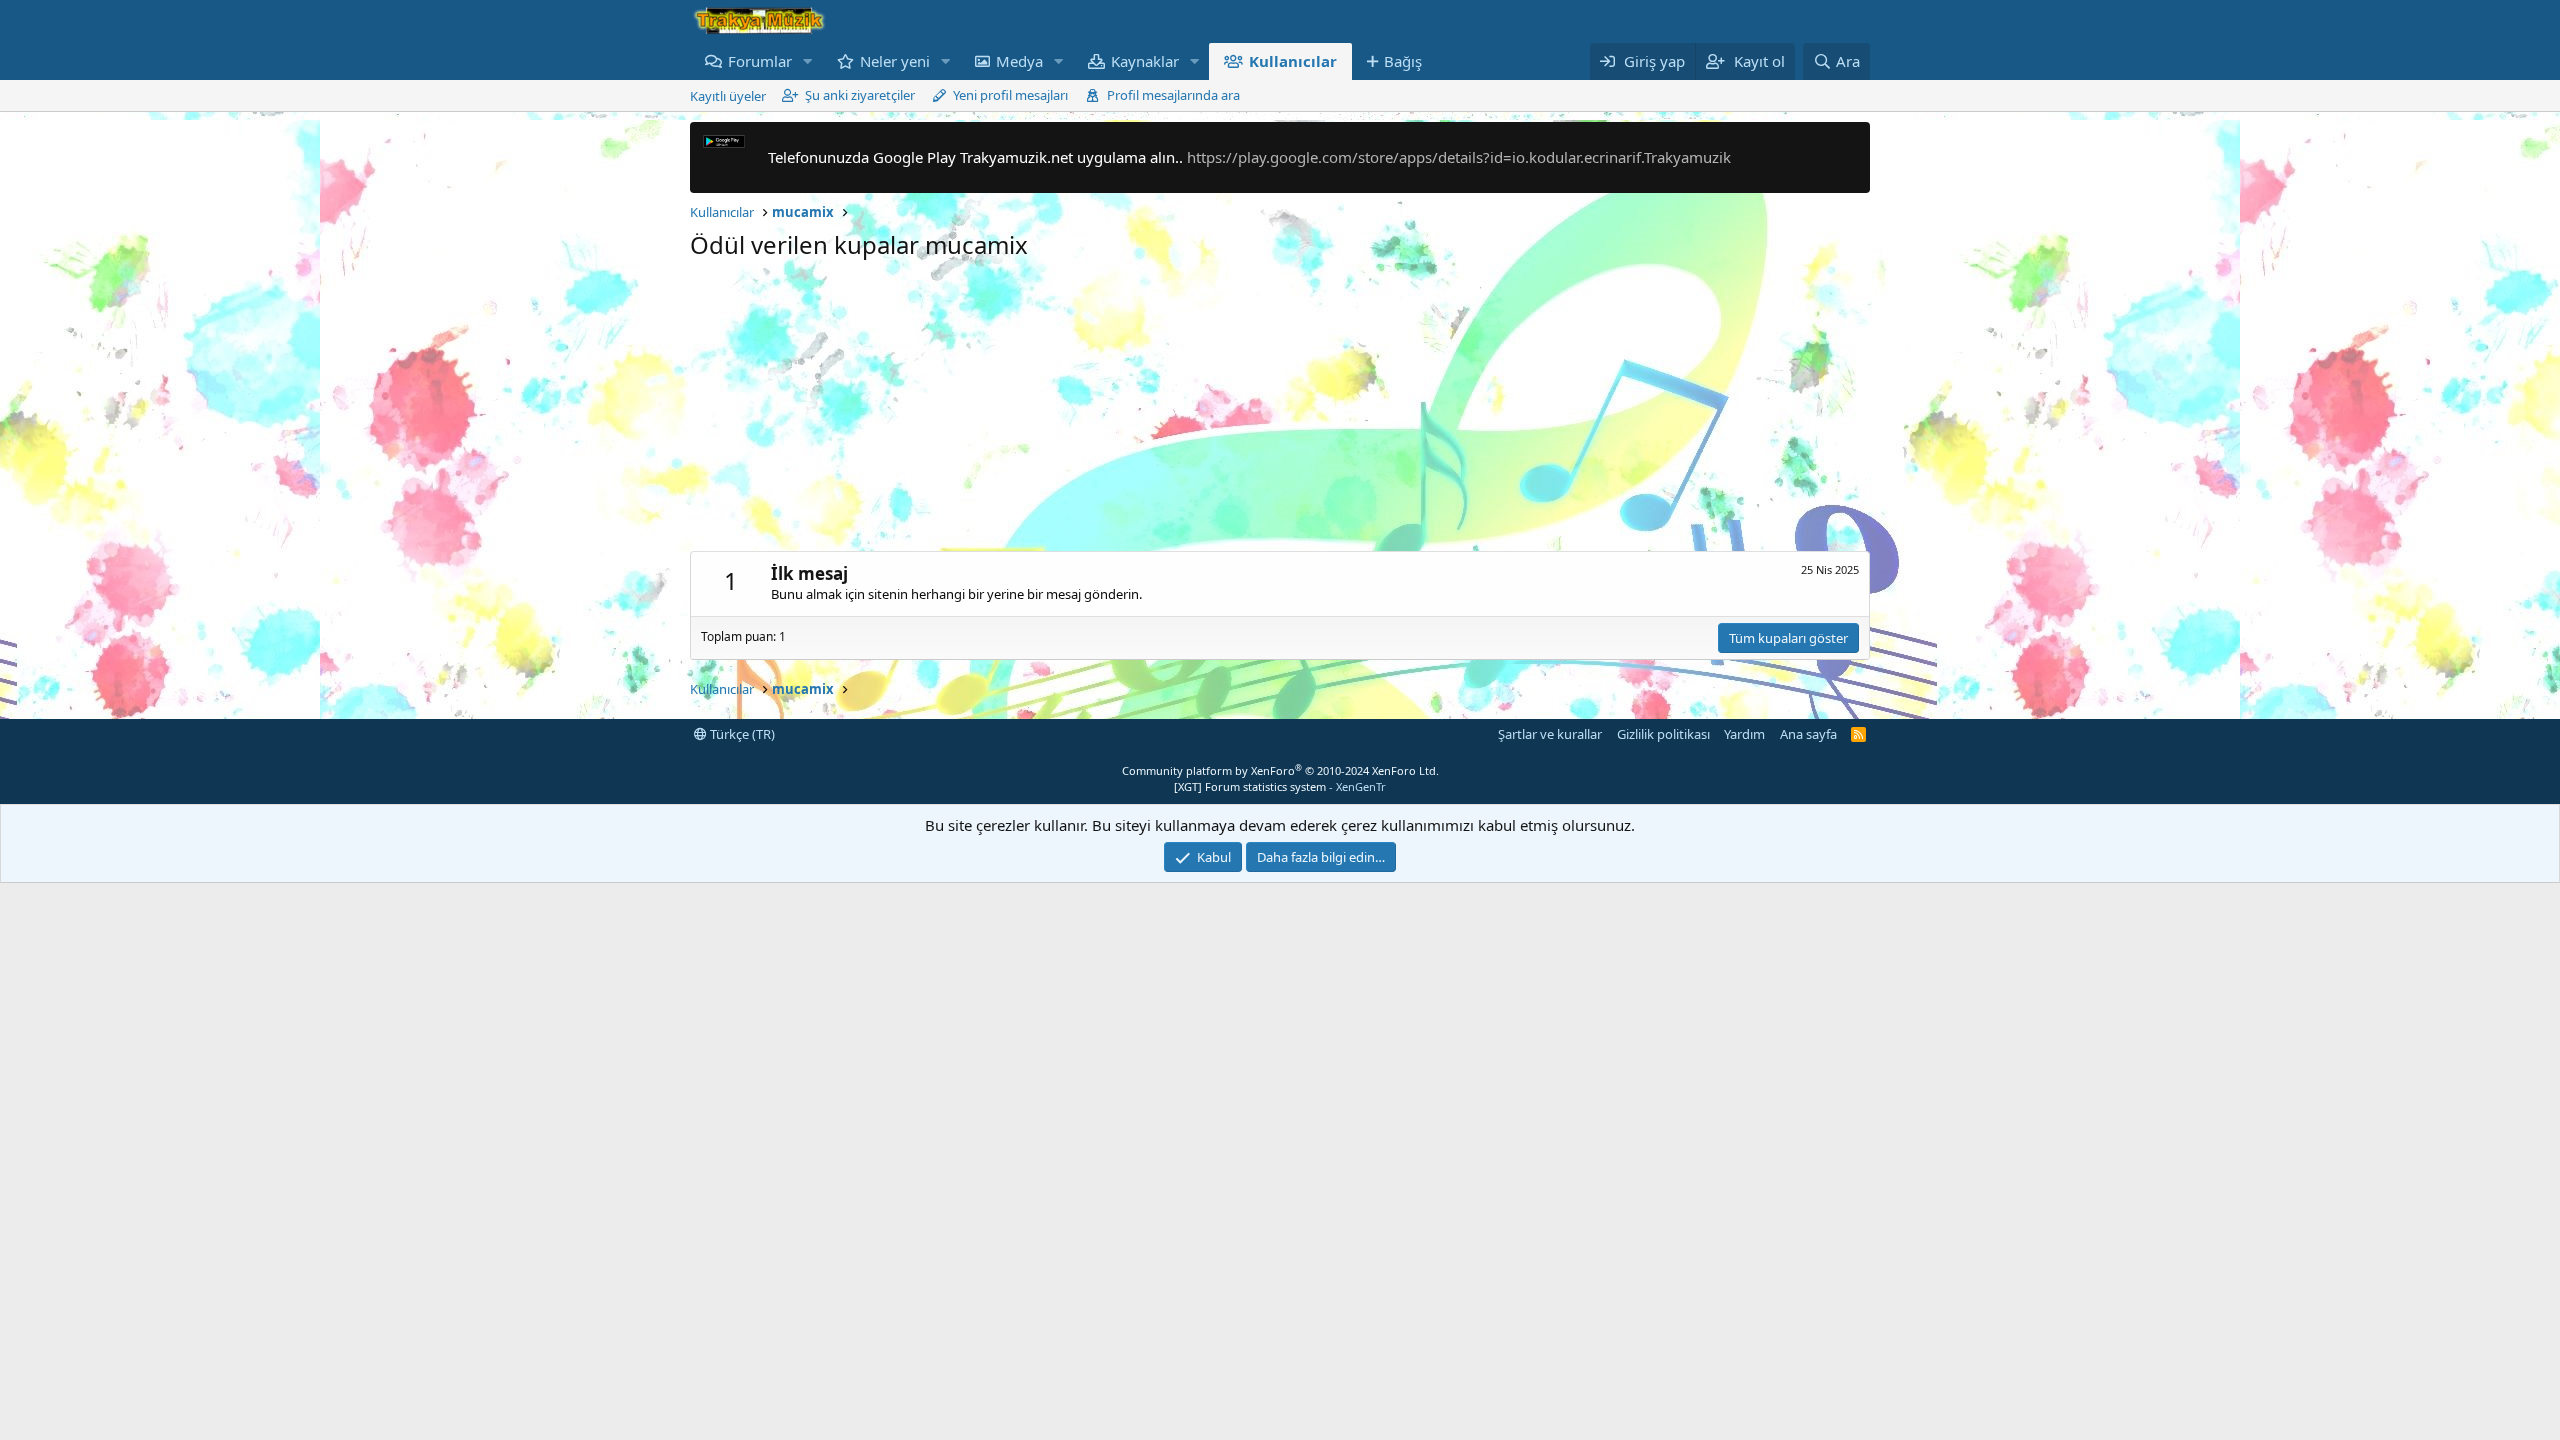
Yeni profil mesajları (1010, 95)
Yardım (1744, 734)
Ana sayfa (1808, 734)
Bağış (1403, 61)
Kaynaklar (1145, 61)
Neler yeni (895, 61)
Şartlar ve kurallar (1550, 734)
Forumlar (760, 61)
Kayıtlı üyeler (728, 96)
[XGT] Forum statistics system (1280, 786)
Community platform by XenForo (1280, 770)
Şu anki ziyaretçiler (860, 95)
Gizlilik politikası (1663, 734)
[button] (808, 61)
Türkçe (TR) (741, 734)
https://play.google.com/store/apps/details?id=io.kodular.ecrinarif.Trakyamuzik (1459, 157)
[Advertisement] (1280, 411)
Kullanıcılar (1293, 61)
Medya (1019, 61)
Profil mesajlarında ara (1173, 95)
